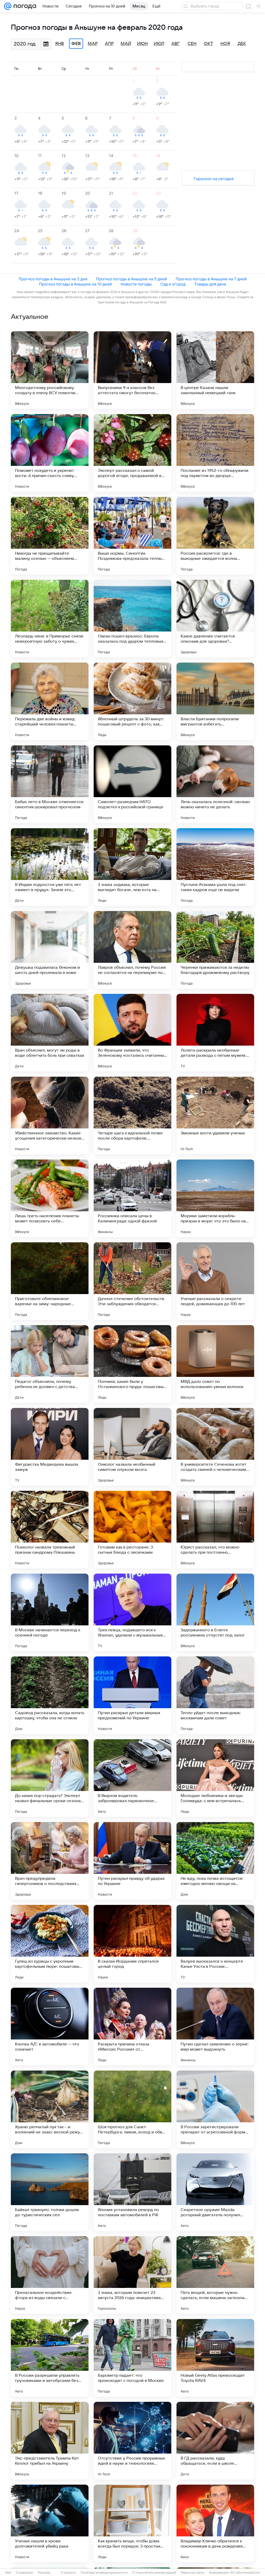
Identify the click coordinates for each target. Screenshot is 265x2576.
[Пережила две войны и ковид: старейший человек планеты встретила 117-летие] (50, 701)
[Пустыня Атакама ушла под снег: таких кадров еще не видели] (215, 867)
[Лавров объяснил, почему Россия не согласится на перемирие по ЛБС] (132, 950)
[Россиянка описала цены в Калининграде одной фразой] (132, 1198)
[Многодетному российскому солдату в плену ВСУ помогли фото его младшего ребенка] (50, 370)
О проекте (68, 2573)
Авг (175, 44)
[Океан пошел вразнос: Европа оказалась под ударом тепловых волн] (132, 619)
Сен (192, 44)
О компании (24, 2573)
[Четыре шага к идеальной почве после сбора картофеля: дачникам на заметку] (132, 1115)
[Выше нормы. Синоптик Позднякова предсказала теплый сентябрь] (132, 536)
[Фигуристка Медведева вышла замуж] (50, 1447)
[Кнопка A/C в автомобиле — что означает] (50, 2027)
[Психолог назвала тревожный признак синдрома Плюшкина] (50, 1530)
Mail (8, 2573)
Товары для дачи (210, 284)
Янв (60, 44)
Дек (242, 44)
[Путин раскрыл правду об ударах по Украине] (132, 1861)
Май (126, 44)
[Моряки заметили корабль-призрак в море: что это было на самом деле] (215, 1198)
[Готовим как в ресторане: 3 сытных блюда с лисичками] (132, 1530)
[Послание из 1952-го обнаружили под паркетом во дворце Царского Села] (215, 453)
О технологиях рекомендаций (154, 2573)
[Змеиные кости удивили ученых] (215, 1115)
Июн (142, 44)
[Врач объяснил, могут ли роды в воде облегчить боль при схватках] (50, 1033)
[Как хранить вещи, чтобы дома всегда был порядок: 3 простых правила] (132, 2523)
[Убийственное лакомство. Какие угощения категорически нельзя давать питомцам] (50, 1115)
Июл (159, 44)
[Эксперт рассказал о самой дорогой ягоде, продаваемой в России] (132, 453)
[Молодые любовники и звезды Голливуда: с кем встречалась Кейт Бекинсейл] (215, 1778)
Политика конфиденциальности (104, 2573)
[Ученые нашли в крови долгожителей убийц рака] (50, 2523)
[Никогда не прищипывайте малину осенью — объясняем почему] (50, 536)
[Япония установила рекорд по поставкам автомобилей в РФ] (132, 2192)
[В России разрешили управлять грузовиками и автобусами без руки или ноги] (50, 2358)
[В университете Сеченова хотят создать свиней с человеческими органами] (215, 1447)
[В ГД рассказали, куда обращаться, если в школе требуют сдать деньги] (215, 2441)
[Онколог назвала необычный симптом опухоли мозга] (132, 1447)
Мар (93, 44)
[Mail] (8, 6)
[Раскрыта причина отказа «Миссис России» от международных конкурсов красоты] (132, 2027)
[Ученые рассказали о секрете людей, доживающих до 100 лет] (215, 1281)
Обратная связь (192, 2573)
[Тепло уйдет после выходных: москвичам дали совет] (215, 1695)
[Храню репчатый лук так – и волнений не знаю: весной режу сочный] (50, 2109)
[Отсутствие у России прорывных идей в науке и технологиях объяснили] (132, 2441)
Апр (109, 44)
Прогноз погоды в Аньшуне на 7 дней (211, 279)
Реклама (44, 2573)
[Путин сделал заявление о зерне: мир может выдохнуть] (215, 2027)
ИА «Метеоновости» (245, 2573)
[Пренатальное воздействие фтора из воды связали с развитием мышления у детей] (50, 2275)
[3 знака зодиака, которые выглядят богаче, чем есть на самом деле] (132, 867)
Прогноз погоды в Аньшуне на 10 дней (75, 284)
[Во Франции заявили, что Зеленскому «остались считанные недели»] (132, 1033)
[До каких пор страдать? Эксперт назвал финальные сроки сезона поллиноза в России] (50, 1778)
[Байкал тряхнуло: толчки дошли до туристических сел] (50, 2192)
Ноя (225, 44)
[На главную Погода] (24, 6)
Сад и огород (173, 284)
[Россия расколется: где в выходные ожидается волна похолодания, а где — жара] (215, 536)
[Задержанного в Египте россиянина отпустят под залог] (215, 1612)
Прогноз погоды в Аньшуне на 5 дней (131, 279)
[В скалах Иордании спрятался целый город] (132, 1944)
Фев (76, 44)
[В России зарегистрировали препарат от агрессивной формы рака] (215, 2109)
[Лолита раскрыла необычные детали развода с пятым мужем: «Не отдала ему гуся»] (215, 1033)
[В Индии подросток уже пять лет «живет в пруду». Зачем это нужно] (50, 867)
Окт (209, 44)
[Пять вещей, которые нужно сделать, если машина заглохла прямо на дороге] (215, 2275)
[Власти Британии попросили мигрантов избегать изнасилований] (215, 701)
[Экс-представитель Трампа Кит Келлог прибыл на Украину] (50, 2441)
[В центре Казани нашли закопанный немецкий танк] (215, 370)
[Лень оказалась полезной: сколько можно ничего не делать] (215, 784)
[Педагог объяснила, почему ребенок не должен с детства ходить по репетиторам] (50, 1364)
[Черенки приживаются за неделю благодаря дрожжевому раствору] (215, 950)
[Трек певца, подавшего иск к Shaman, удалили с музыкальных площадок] (132, 1612)
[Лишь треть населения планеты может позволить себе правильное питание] (50, 1198)
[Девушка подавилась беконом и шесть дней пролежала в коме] (50, 950)
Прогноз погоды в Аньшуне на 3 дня (53, 279)
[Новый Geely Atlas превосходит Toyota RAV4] (215, 2358)
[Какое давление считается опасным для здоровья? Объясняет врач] (215, 619)
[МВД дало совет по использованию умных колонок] (215, 1364)
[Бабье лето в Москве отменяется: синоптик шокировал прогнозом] (50, 784)
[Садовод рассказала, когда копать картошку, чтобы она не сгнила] (50, 1695)
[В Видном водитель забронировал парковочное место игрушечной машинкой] (132, 1778)
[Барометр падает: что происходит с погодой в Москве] (132, 2358)
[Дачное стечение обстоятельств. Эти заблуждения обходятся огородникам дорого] (132, 1281)
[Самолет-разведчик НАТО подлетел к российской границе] (132, 784)
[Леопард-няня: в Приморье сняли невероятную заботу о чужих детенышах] (50, 619)
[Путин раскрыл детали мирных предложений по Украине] (132, 1695)
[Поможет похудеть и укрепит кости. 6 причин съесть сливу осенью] (50, 453)
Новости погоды (136, 284)
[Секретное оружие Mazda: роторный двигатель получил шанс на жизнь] (215, 2192)
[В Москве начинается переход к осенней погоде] (50, 1612)
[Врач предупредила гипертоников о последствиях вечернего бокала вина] (50, 1861)
